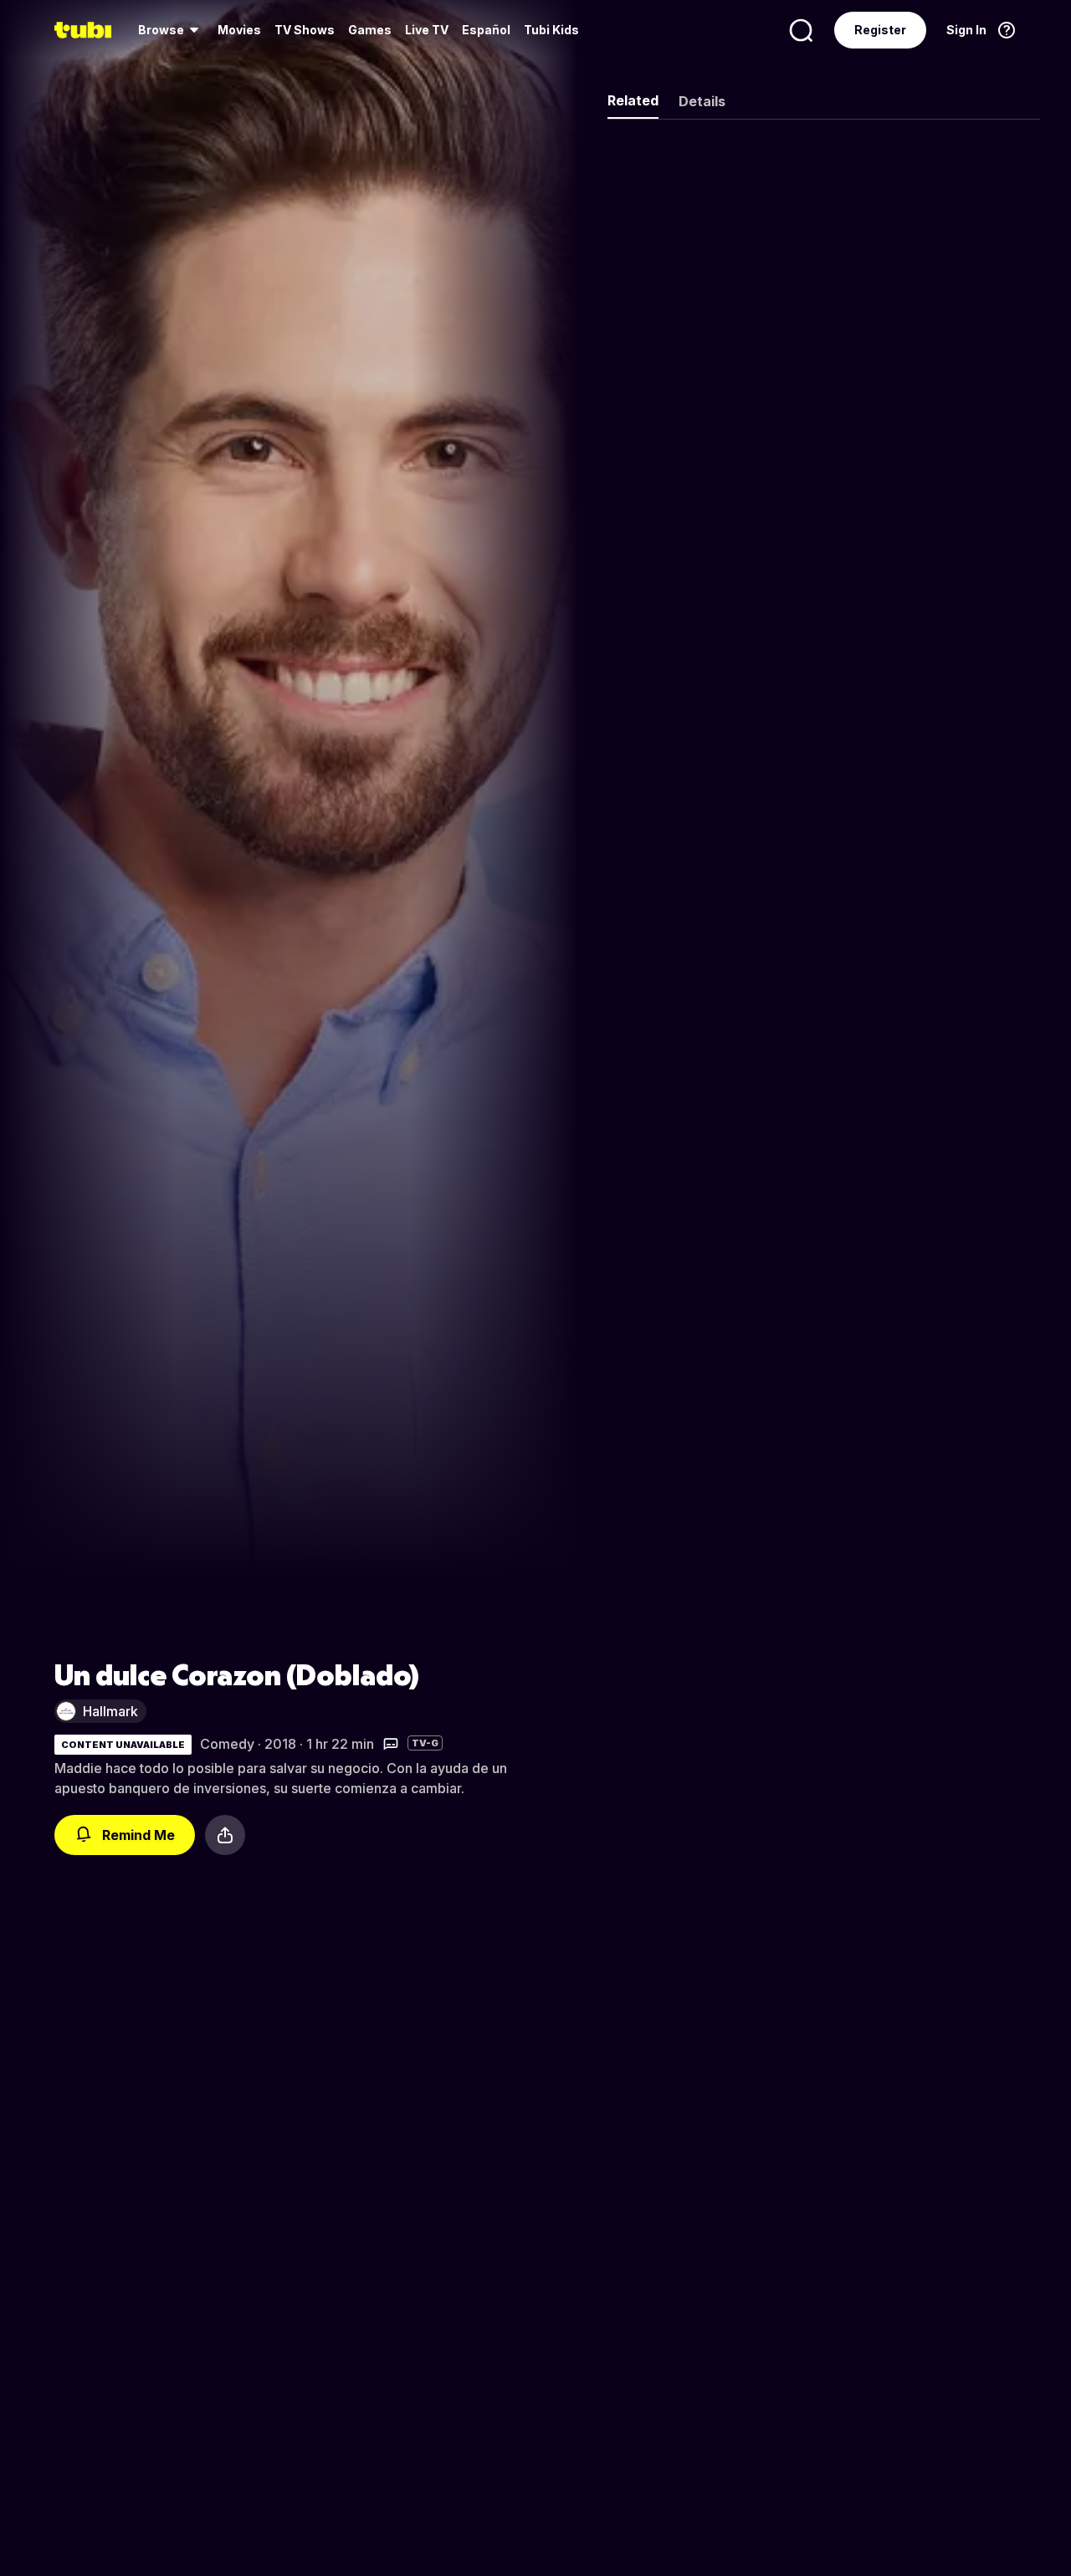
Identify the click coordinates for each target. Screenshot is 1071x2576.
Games (370, 30)
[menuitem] (171, 30)
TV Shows (305, 30)
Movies (239, 30)
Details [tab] (702, 101)
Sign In (966, 30)
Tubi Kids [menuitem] (551, 30)
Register (880, 30)
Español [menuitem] (486, 30)
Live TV (427, 30)
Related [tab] (633, 100)
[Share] (225, 1835)
